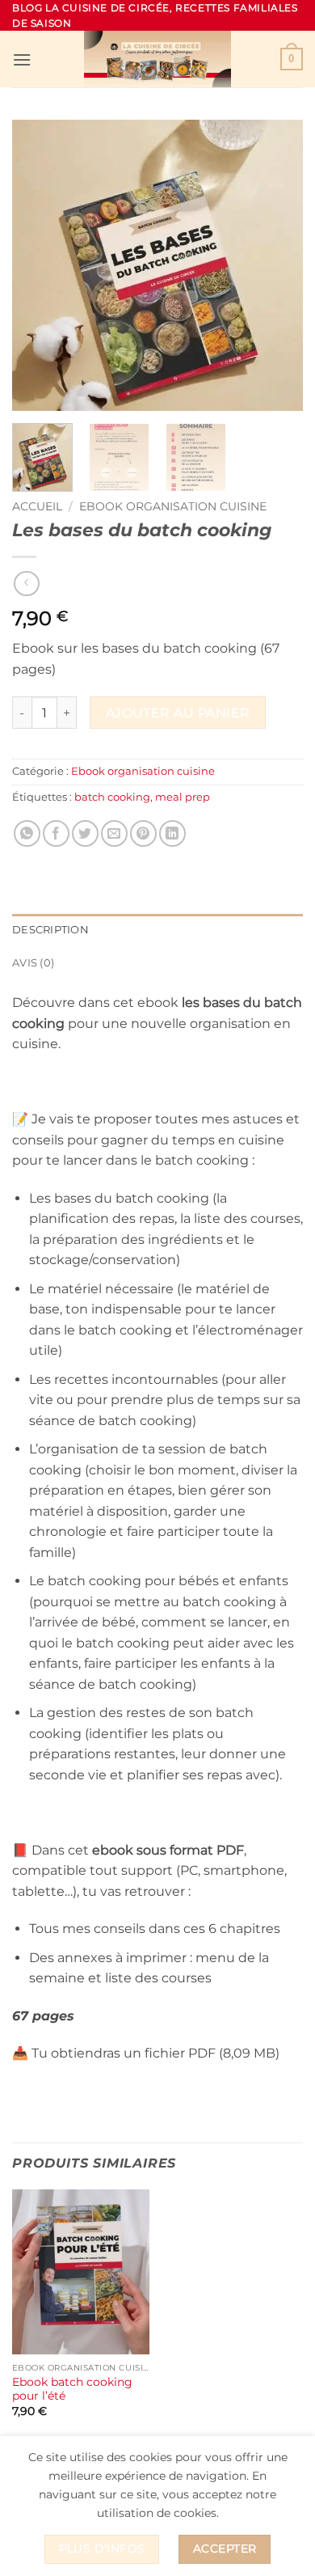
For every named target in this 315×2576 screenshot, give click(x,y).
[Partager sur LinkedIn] (172, 833)
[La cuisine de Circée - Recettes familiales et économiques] (157, 59)
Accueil (37, 506)
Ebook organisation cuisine (173, 506)
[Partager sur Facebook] (56, 833)
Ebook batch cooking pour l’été (72, 2389)
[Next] (277, 265)
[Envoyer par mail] (114, 833)
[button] (22, 59)
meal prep (183, 797)
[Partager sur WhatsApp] (27, 833)
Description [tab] (50, 930)
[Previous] (38, 265)
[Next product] (26, 584)
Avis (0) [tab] (33, 963)
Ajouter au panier (178, 713)
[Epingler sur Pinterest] (143, 833)
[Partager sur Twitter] (85, 833)
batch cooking (112, 797)
